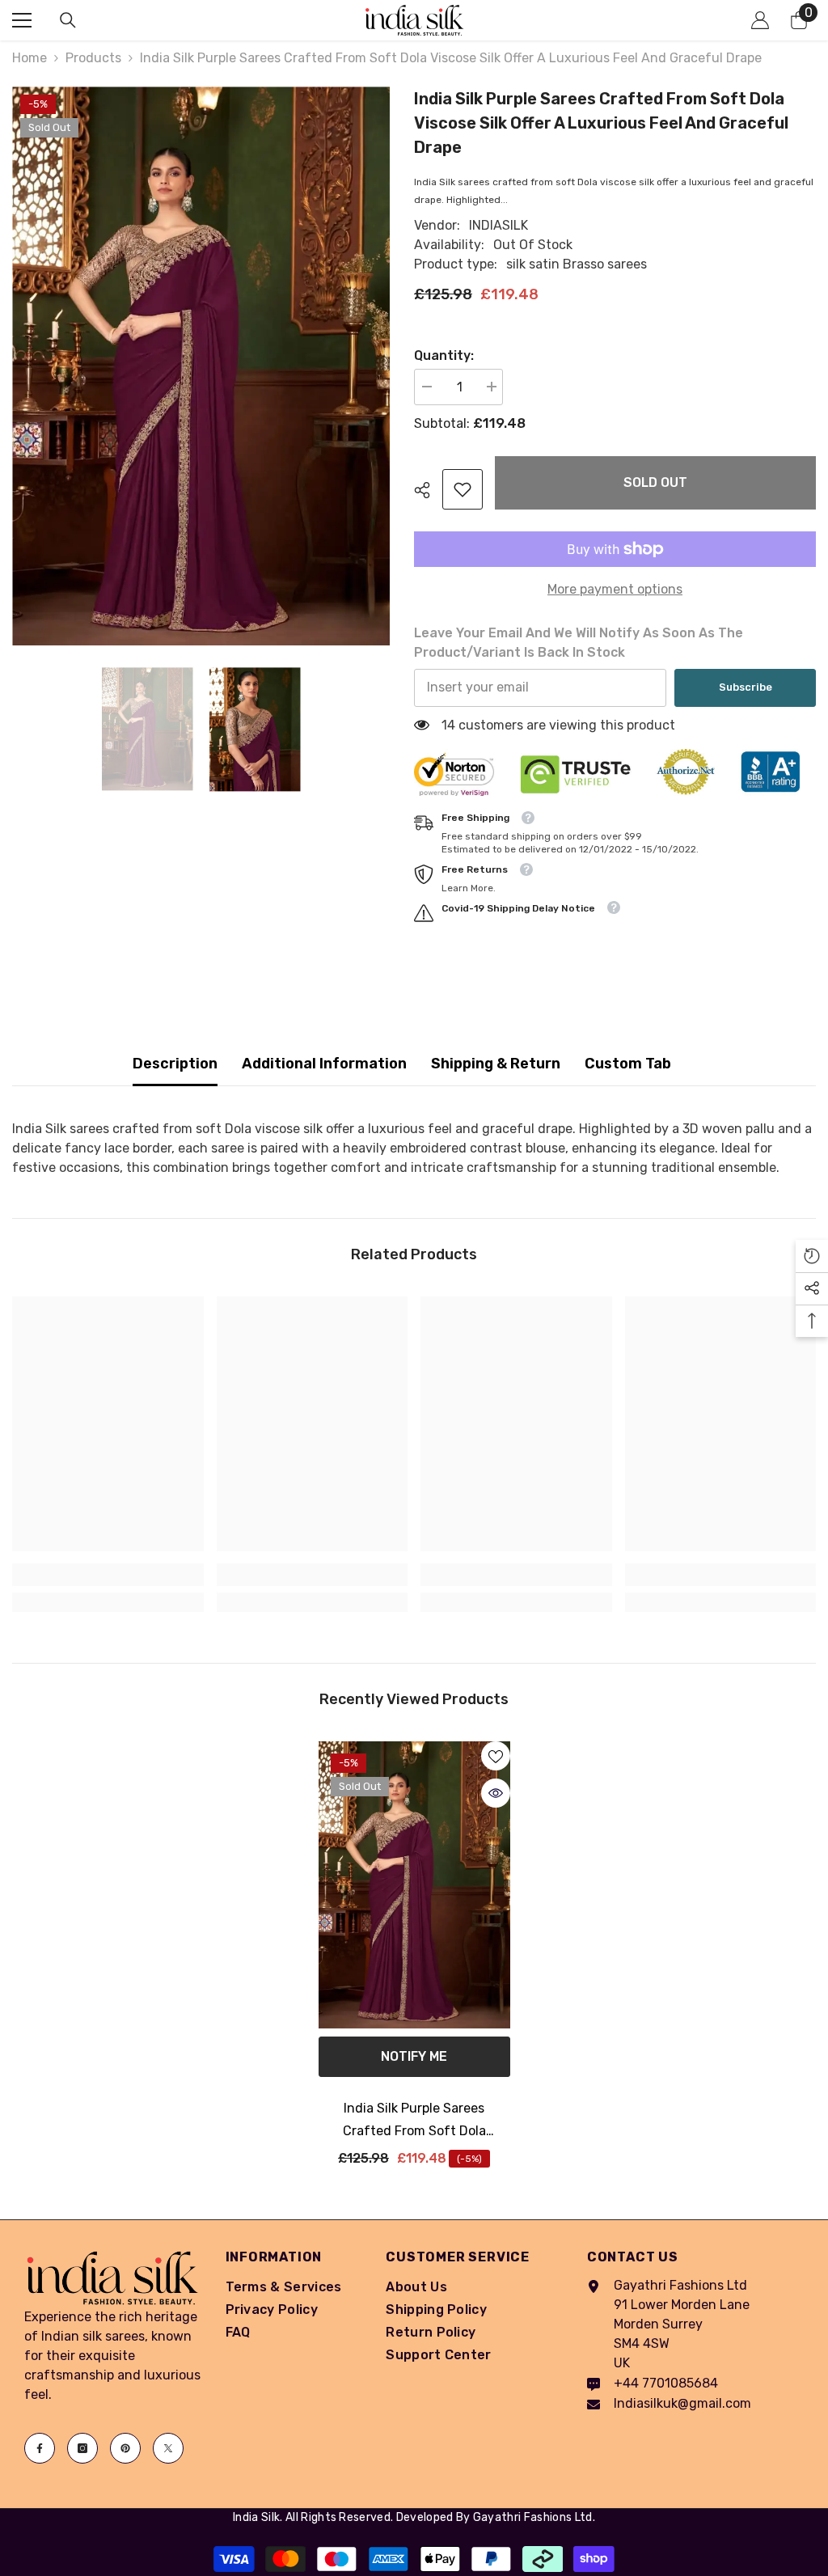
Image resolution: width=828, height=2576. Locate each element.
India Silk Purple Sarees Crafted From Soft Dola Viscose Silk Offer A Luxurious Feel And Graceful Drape (414, 2121)
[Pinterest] (125, 2448)
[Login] (760, 20)
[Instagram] (82, 2448)
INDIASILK (498, 225)
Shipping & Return (496, 1064)
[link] (463, 489)
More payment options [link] (615, 589)
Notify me (414, 2056)
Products (93, 58)
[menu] (22, 20)
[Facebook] (40, 2448)
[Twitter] (168, 2448)
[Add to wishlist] (496, 1756)
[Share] (428, 490)
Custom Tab (628, 1064)
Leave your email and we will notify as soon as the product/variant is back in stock (579, 643)
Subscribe (746, 687)
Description (175, 1064)
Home (30, 58)
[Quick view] (496, 1793)
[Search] (68, 20)
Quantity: (444, 355)
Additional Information (324, 1064)
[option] (201, 366)
